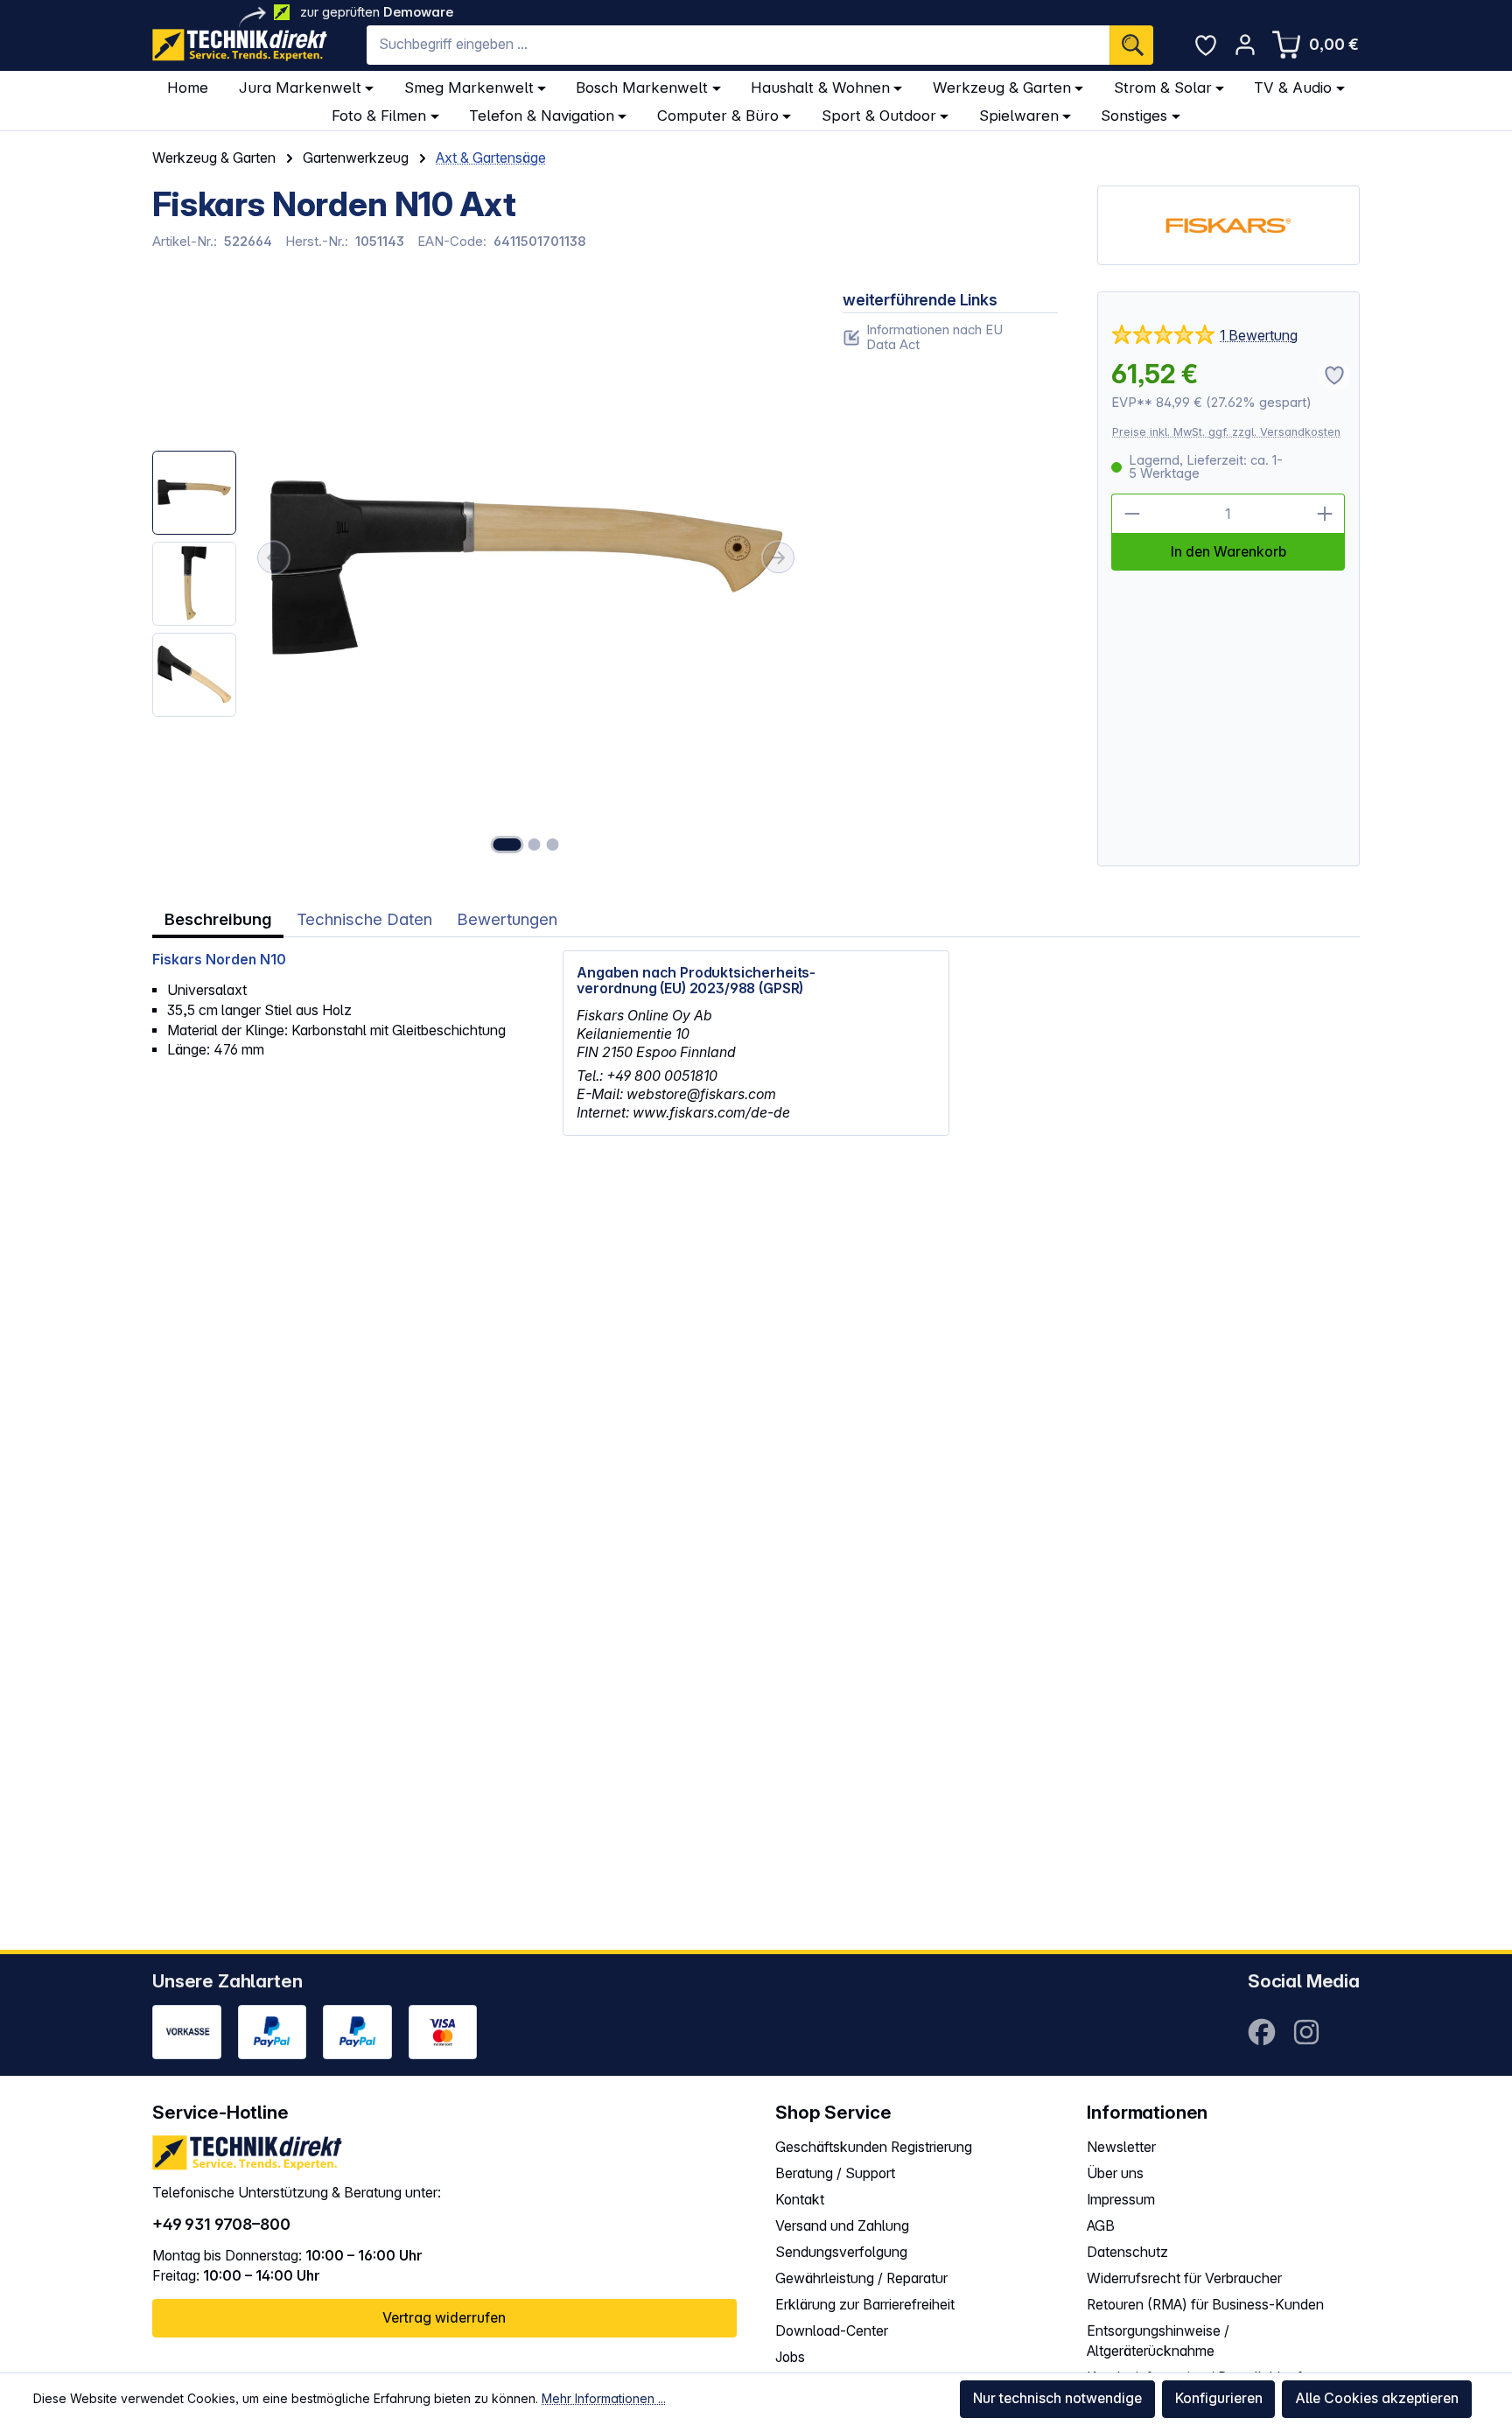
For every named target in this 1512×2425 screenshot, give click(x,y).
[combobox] (738, 45)
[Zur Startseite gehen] (240, 45)
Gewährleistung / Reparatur (861, 2278)
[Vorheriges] (273, 557)
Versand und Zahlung (842, 2226)
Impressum (1121, 2200)
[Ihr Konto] (1245, 45)
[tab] (218, 920)
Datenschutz (1127, 2252)
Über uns (1115, 2173)
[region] (478, 579)
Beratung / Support (835, 2173)
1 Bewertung (1259, 336)
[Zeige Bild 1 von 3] (507, 845)
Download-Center (832, 2331)
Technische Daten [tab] (364, 919)
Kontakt (800, 2200)
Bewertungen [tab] (507, 919)
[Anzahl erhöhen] (1326, 514)
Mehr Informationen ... (604, 2398)
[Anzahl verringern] (1131, 514)
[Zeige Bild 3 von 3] (553, 845)
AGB (1101, 2226)
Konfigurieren (1219, 2398)
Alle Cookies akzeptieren (1377, 2398)
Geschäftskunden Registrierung (874, 2147)
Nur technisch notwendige (1057, 2398)
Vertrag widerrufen (444, 2318)
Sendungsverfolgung (841, 2252)
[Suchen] (1131, 45)
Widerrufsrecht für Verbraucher (1184, 2278)
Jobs (790, 2357)
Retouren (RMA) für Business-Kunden (1205, 2305)
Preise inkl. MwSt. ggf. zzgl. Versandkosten (1226, 432)
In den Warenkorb (1228, 552)
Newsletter (1121, 2147)
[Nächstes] (779, 557)
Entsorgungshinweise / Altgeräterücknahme (1158, 2341)
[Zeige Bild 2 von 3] (534, 845)
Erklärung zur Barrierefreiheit (865, 2305)
